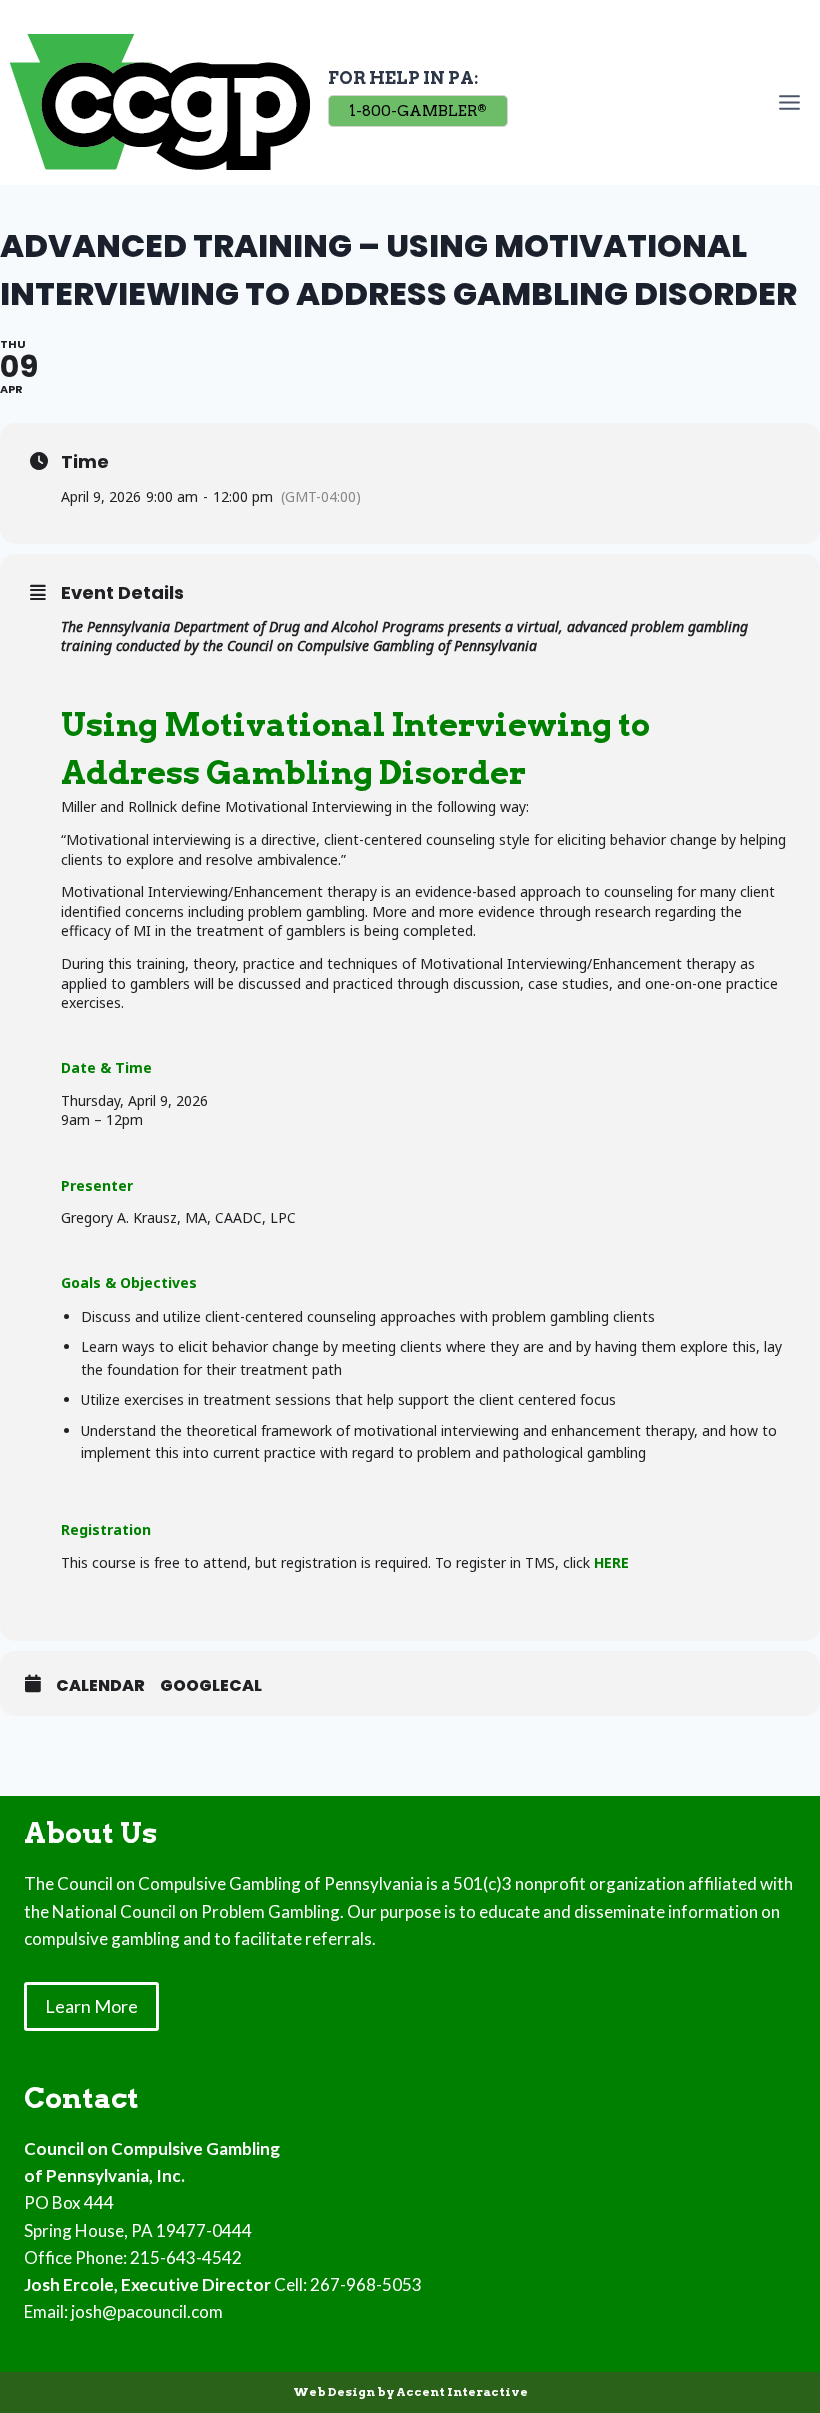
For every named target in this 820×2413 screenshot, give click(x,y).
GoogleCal (211, 1686)
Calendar (100, 1686)
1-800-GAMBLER (417, 111)
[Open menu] (793, 102)
